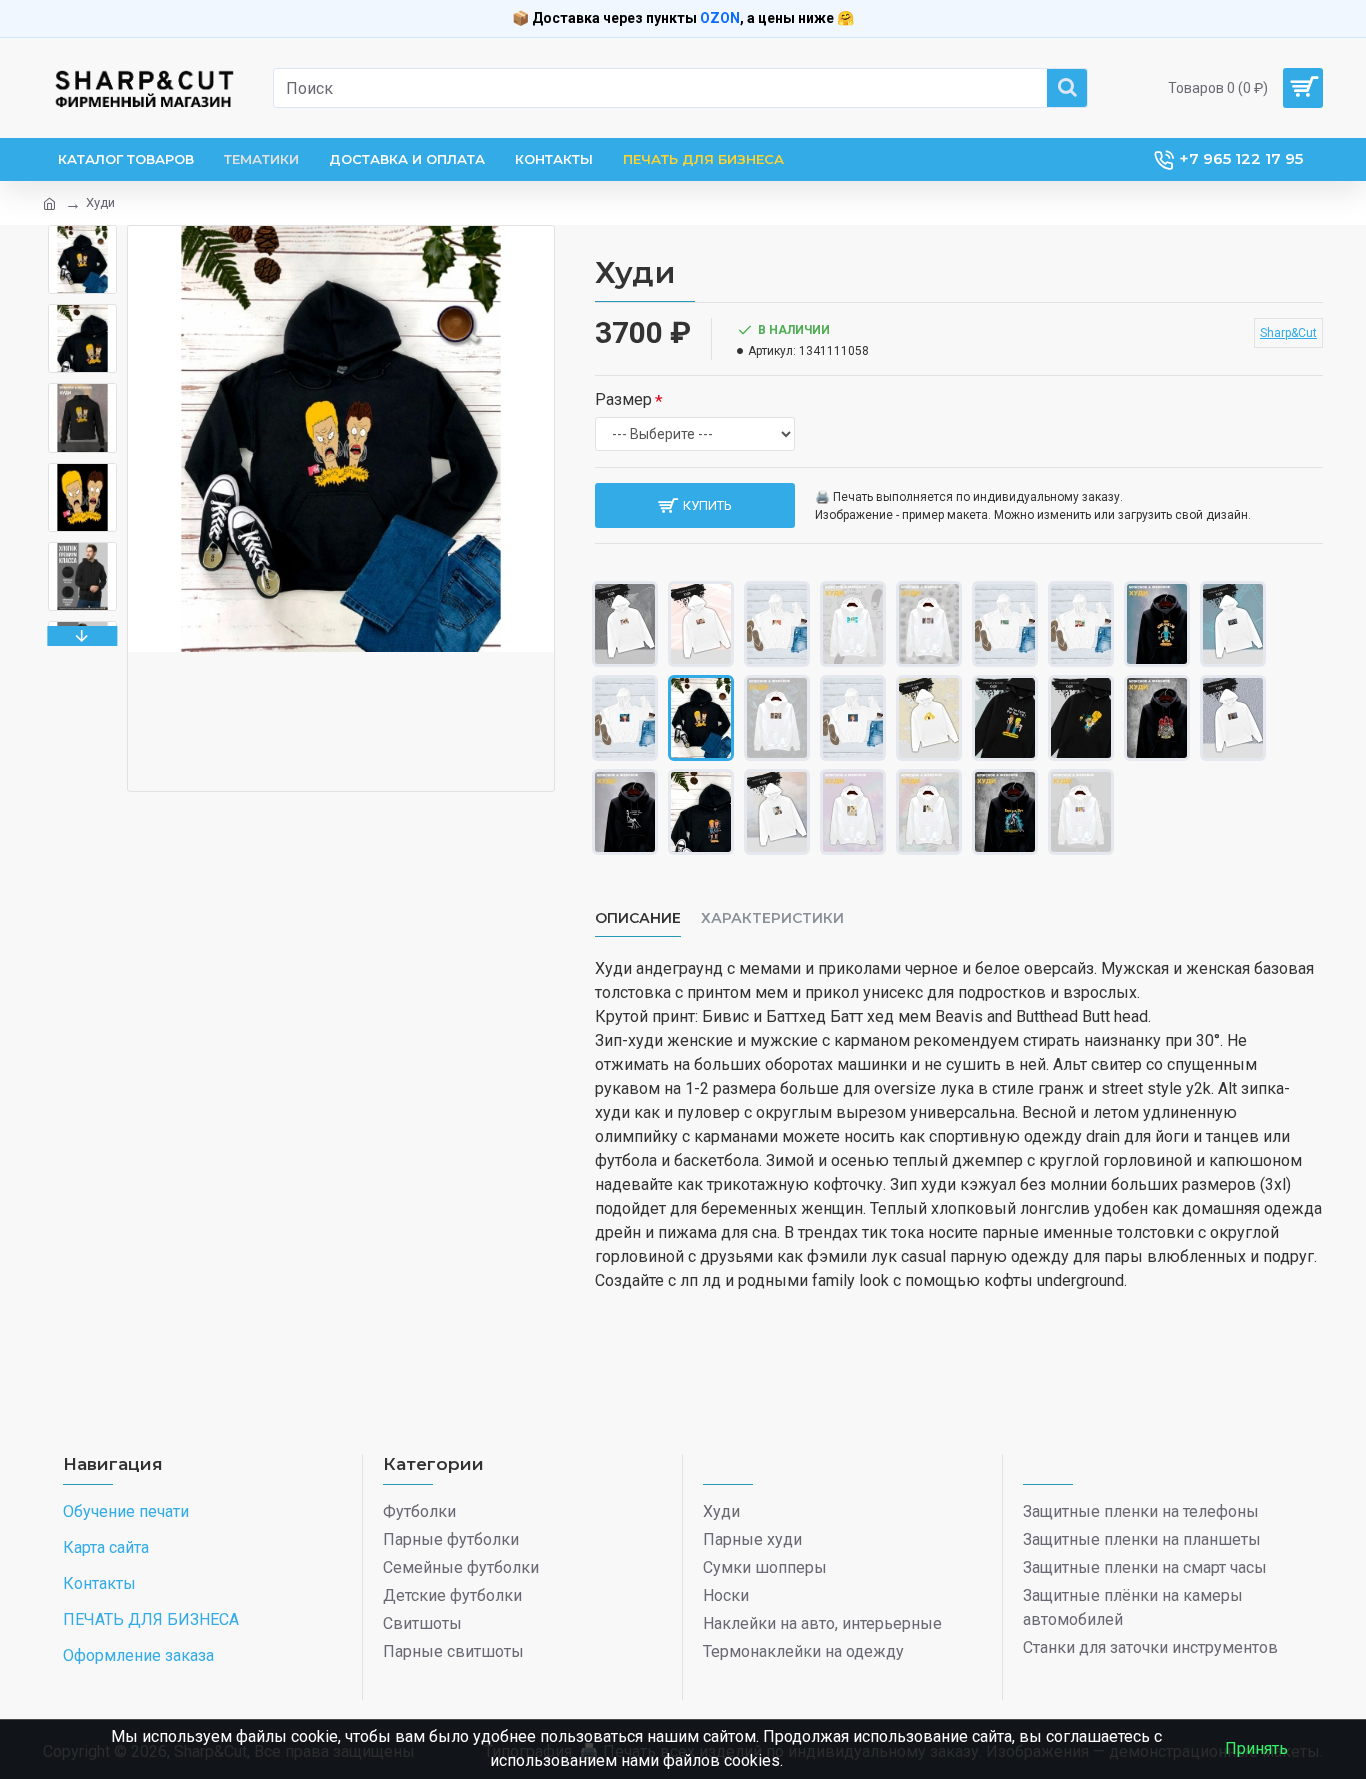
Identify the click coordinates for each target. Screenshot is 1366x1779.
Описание (638, 918)
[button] (83, 230)
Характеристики (772, 918)
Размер (623, 399)
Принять (1256, 1748)
